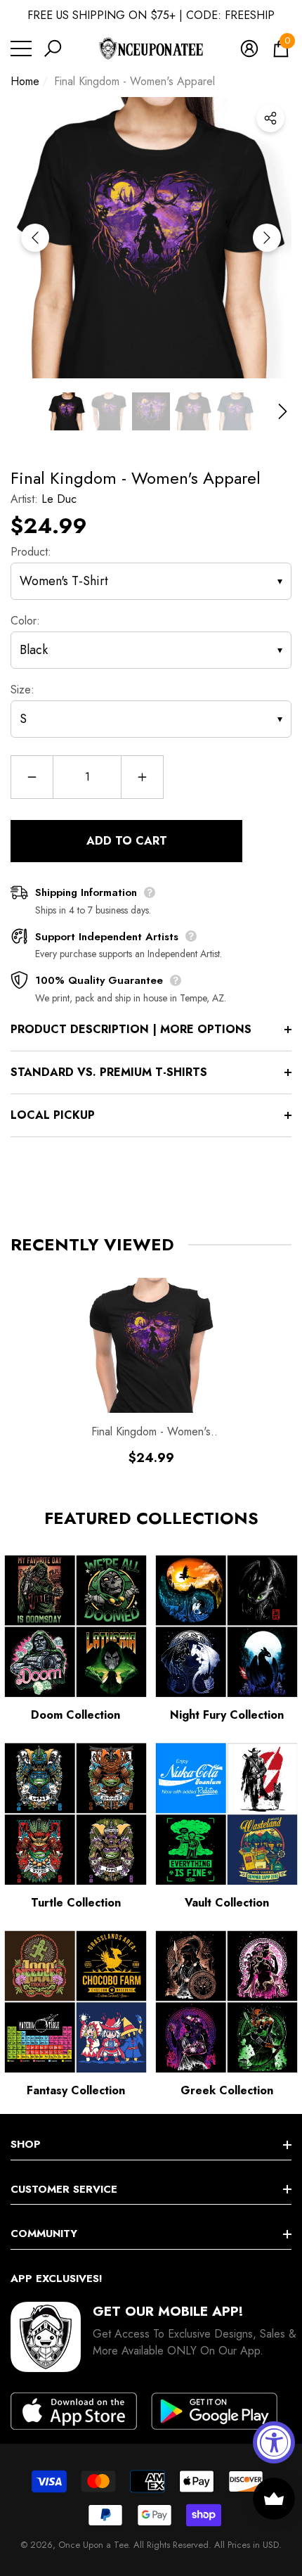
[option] (151, 238)
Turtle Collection (76, 1903)
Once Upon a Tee (93, 2545)
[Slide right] (267, 238)
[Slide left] (35, 238)
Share (270, 118)
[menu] (21, 49)
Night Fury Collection (227, 1715)
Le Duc (59, 499)
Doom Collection (75, 1715)
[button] (53, 49)
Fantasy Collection (76, 2090)
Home (25, 81)
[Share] (270, 118)
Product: (31, 552)
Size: (22, 690)
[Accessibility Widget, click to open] (274, 2442)
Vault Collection (227, 1903)
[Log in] (249, 49)
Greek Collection (227, 2090)
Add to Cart (127, 841)
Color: (25, 621)
